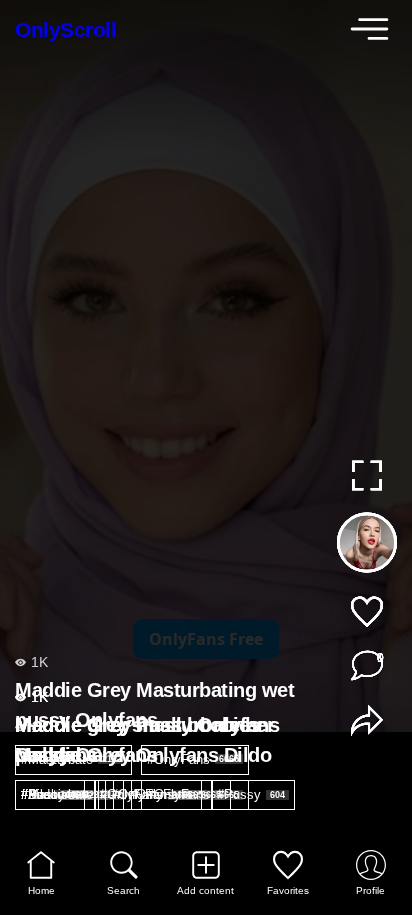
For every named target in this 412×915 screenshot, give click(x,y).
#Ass (48, 794)
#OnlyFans (146, 794)
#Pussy (251, 794)
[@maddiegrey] (366, 547)
